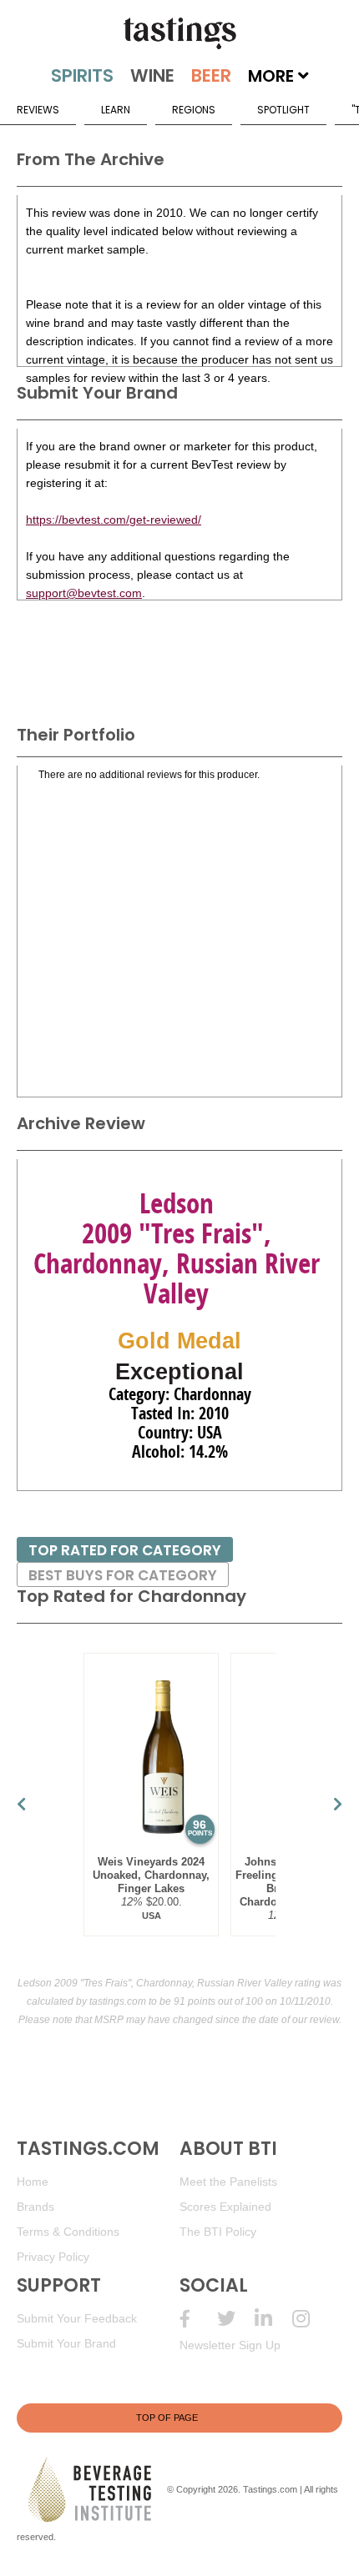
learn (116, 110)
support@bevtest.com (84, 593)
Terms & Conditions (68, 2232)
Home (33, 2182)
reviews (38, 110)
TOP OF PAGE (167, 2418)
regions (194, 110)
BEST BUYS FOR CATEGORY (123, 1575)
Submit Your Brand (66, 2343)
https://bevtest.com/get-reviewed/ (114, 520)
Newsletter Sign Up (230, 2345)
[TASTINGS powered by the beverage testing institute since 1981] (179, 33)
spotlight (283, 110)
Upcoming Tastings (311, 2319)
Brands (35, 2207)
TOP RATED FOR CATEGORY (125, 1550)
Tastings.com (270, 2489)
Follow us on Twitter (236, 2319)
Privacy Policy (53, 2257)
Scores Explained (225, 2207)
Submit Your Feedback (77, 2318)
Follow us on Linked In (273, 2319)
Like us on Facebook (198, 2319)
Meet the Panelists (228, 2182)
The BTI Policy (218, 2232)
